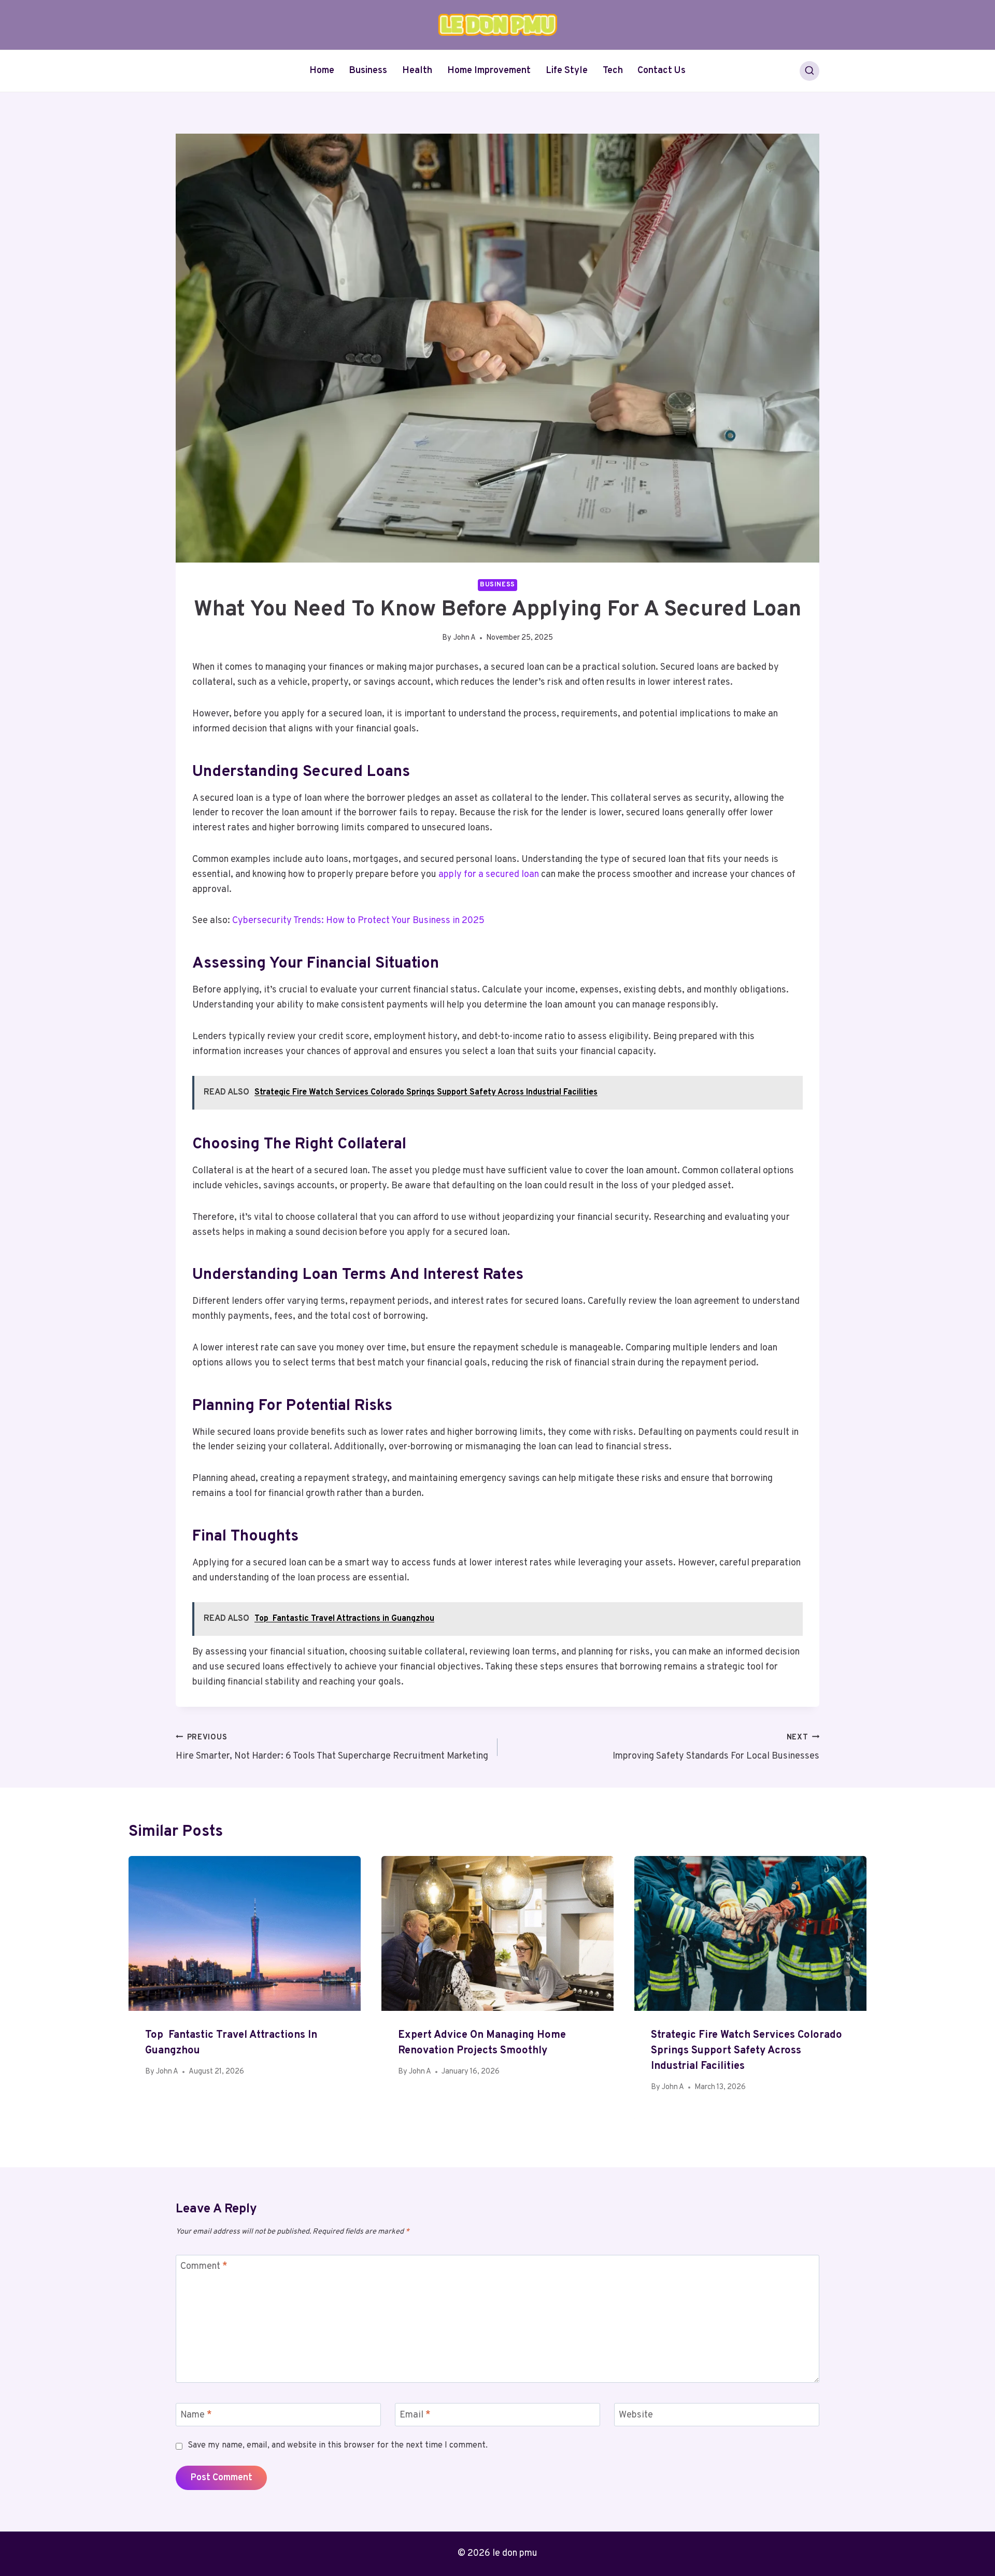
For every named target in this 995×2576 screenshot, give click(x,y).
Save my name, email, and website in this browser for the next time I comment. (338, 2445)
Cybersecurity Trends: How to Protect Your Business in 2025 (358, 921)
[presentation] (245, 1933)
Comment (204, 2267)
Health (417, 71)
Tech (613, 71)
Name (196, 2415)
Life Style (567, 71)
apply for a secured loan (489, 875)
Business (368, 71)
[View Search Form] (809, 71)
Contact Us (662, 71)
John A (465, 638)
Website (636, 2415)
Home (322, 71)
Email (415, 2415)
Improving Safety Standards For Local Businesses (716, 1748)
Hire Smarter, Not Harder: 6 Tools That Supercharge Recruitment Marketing (332, 1748)
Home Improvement (489, 71)
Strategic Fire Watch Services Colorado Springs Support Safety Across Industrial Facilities (747, 2051)
